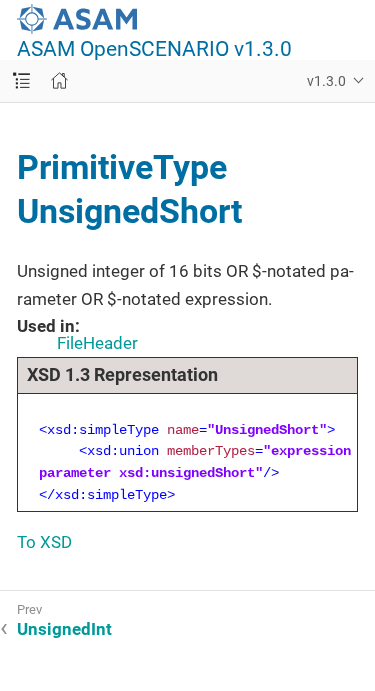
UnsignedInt (64, 629)
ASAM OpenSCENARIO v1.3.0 (154, 49)
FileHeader (97, 343)
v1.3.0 (326, 81)
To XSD (44, 542)
